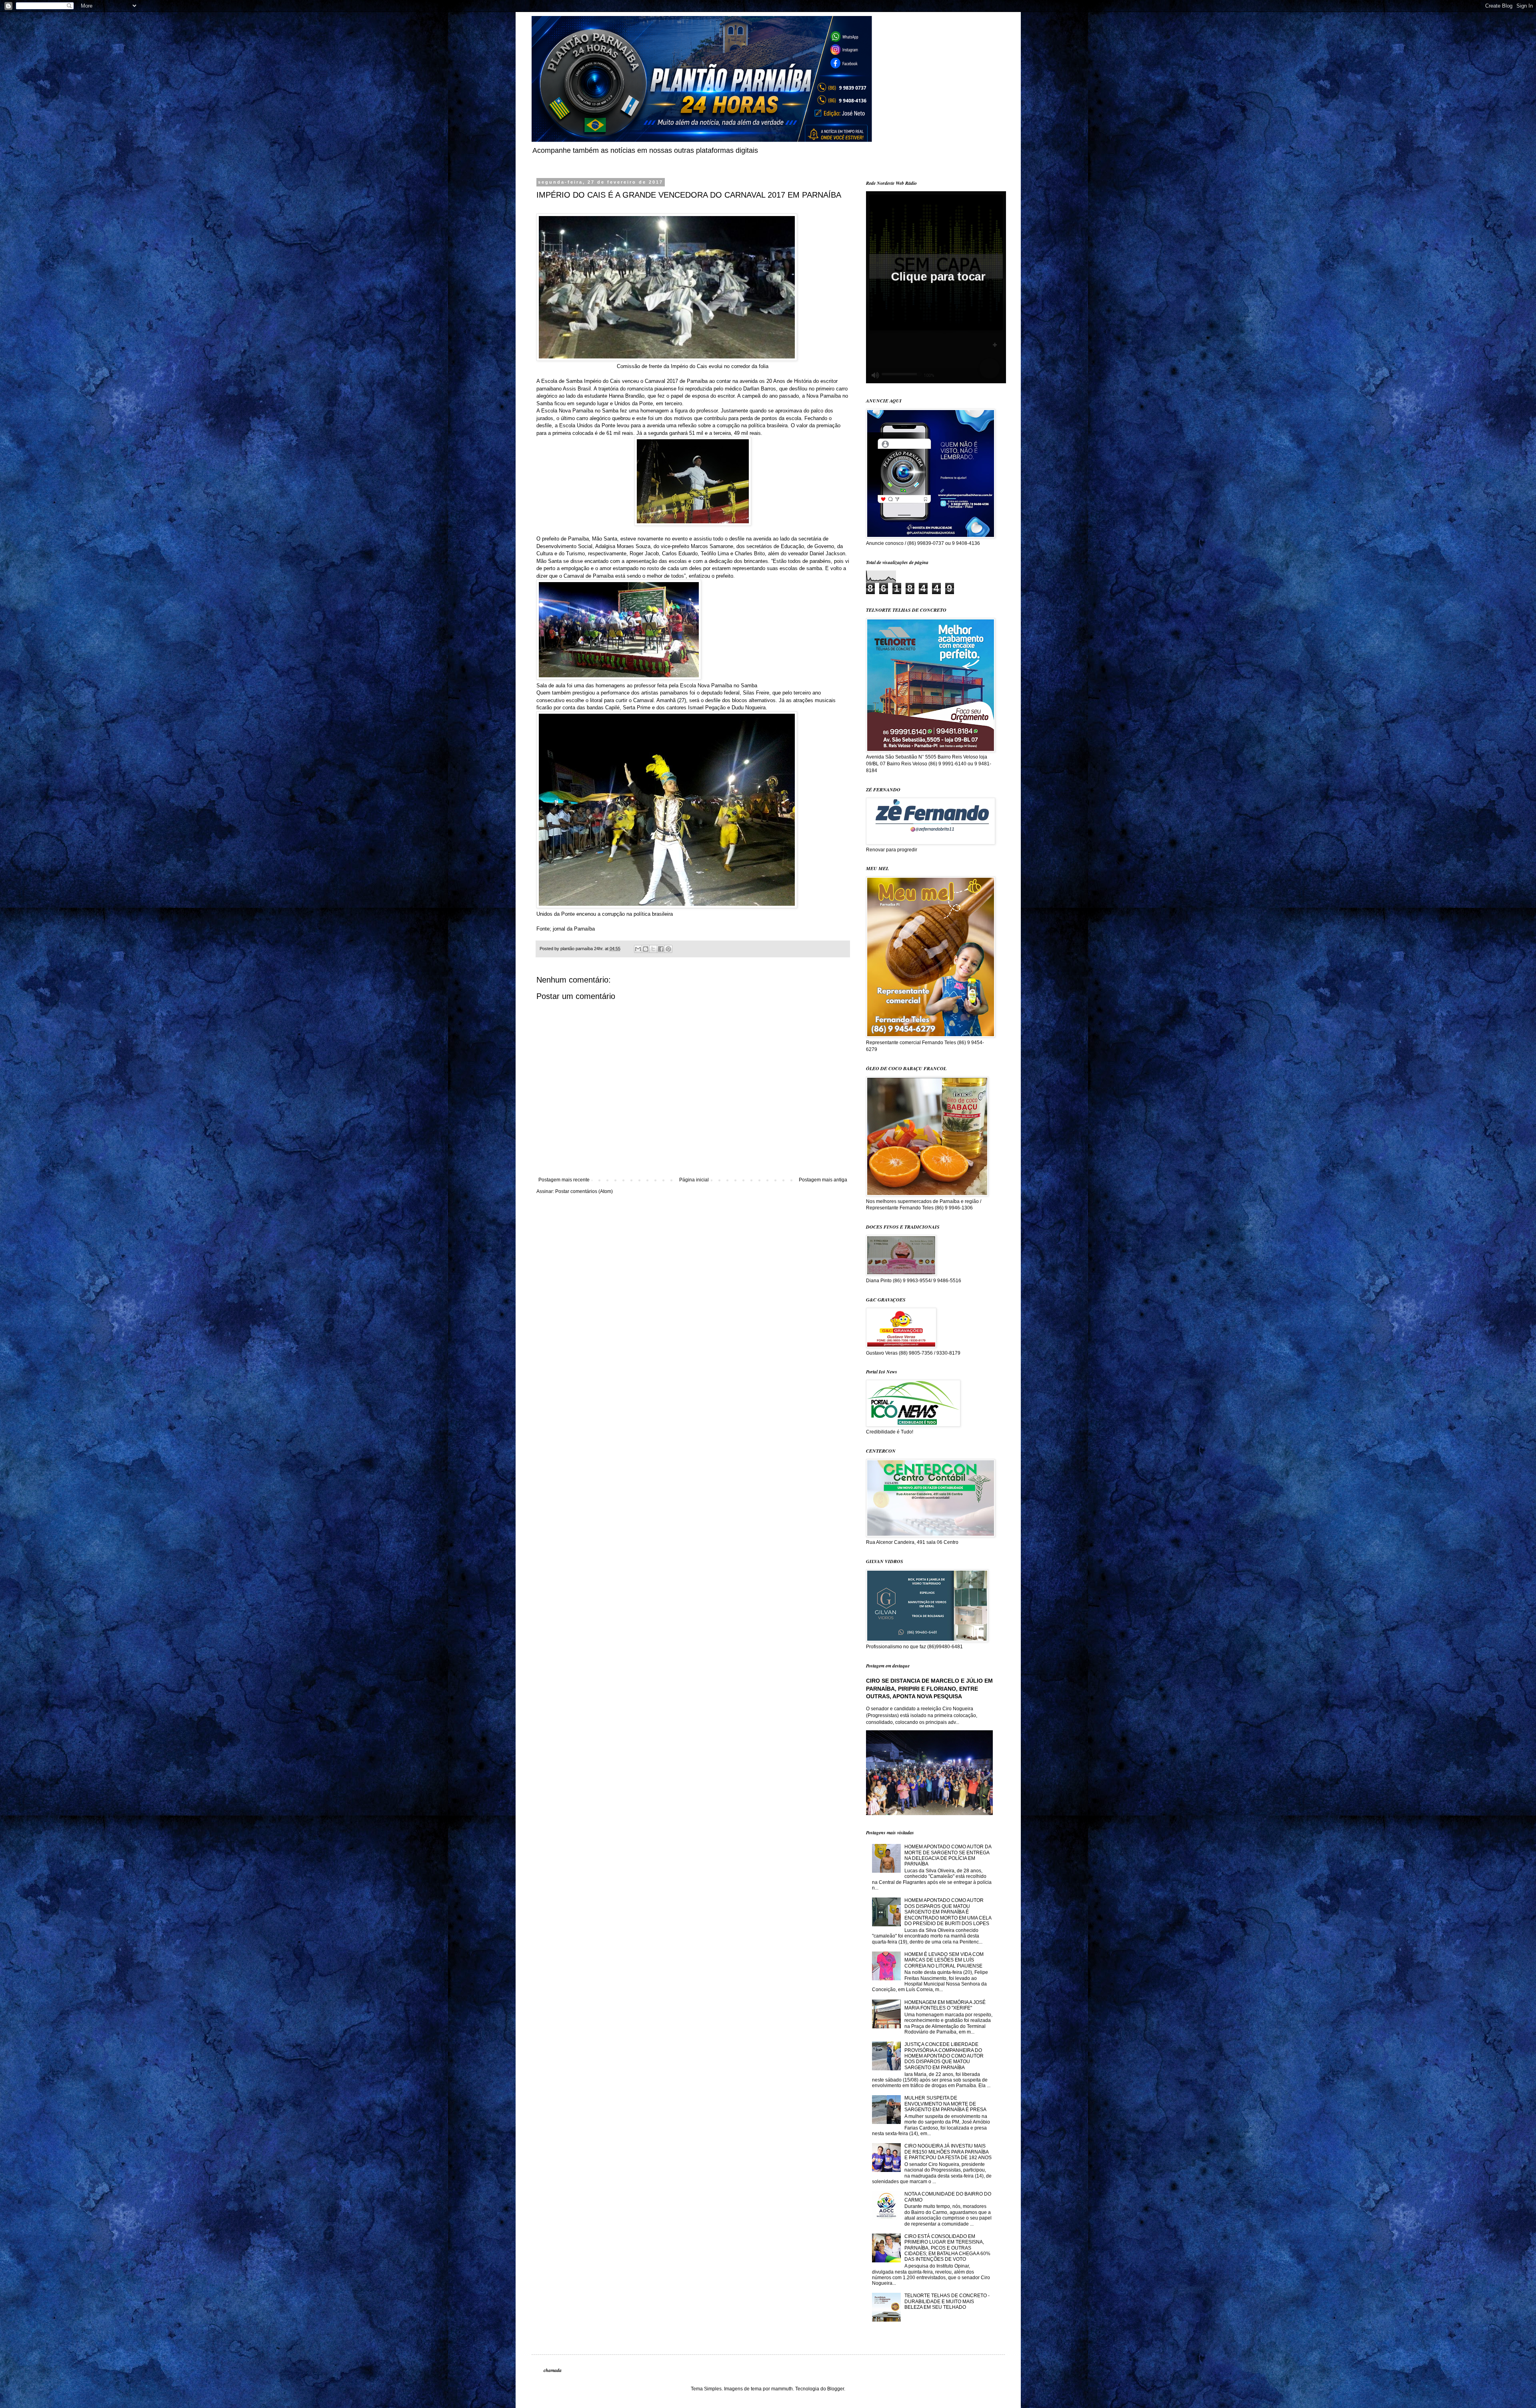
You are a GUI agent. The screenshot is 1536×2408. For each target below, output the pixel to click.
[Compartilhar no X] (653, 949)
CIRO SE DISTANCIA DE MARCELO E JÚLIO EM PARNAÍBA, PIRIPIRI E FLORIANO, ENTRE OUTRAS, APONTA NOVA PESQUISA (929, 1688)
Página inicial (694, 1180)
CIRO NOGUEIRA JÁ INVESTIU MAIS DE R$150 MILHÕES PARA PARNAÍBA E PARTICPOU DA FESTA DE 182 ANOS (948, 2152)
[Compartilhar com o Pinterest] (668, 949)
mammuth (782, 2389)
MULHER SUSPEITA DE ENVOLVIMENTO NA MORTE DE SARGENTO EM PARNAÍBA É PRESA (945, 2104)
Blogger (836, 2389)
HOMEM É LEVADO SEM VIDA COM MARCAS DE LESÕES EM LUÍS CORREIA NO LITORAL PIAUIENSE (944, 1960)
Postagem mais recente (564, 1180)
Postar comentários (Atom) (584, 1191)
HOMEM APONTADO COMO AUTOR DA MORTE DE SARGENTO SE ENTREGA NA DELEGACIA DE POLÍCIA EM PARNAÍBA (948, 1855)
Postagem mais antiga (823, 1180)
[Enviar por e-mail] (638, 949)
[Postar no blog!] (646, 949)
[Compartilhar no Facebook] (661, 949)
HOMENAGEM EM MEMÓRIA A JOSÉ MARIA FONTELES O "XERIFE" (945, 2005)
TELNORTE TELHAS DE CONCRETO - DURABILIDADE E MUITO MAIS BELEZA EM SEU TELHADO (947, 2301)
